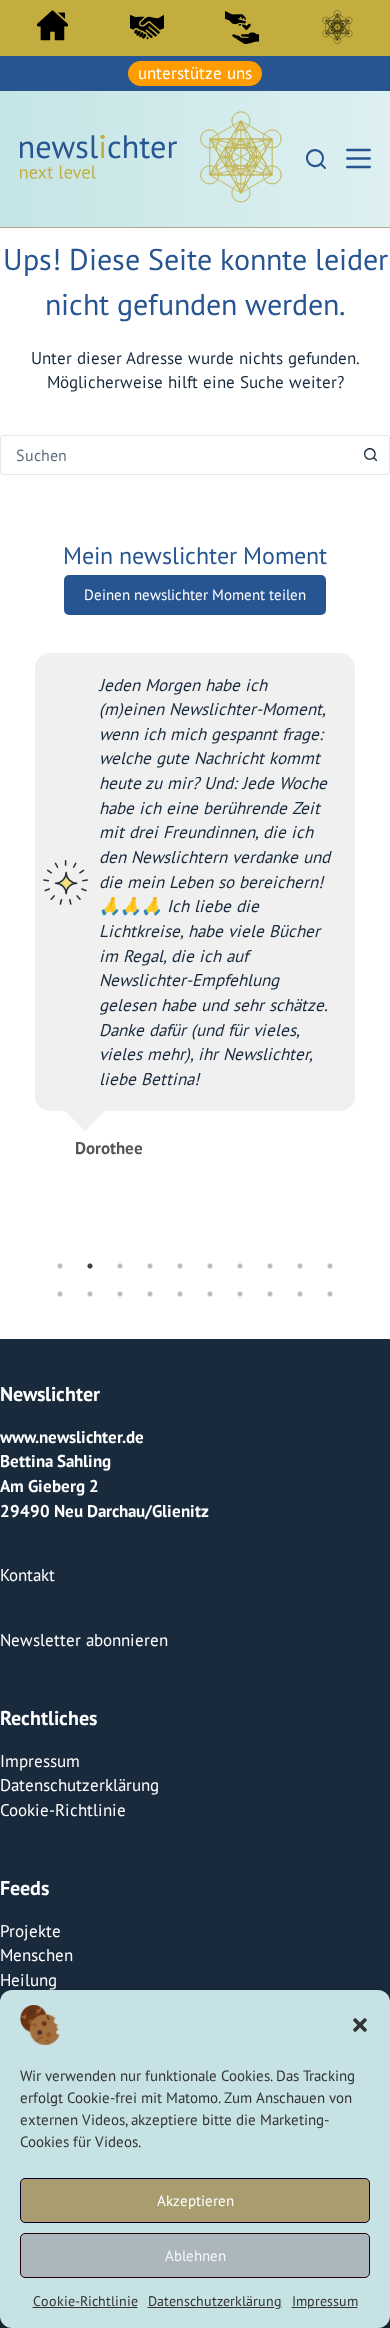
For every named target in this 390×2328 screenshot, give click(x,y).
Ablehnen (195, 2255)
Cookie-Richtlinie (85, 2301)
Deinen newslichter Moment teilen (195, 594)
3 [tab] (120, 1266)
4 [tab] (150, 1266)
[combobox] (176, 455)
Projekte (30, 1931)
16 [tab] (210, 1294)
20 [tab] (330, 1294)
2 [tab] (90, 1266)
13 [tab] (120, 1294)
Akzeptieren (195, 2200)
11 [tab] (60, 1294)
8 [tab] (270, 1266)
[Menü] (358, 158)
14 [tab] (150, 1294)
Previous (20, 956)
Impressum (325, 2301)
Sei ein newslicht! (242, 27)
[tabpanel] (195, 897)
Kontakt (27, 1575)
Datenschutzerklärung (215, 2301)
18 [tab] (270, 1294)
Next (370, 956)
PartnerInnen (147, 27)
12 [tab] (90, 1294)
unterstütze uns (195, 73)
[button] (360, 2025)
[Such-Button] (370, 455)
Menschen (36, 1955)
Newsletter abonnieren (84, 1640)
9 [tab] (300, 1266)
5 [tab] (180, 1266)
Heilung (28, 1980)
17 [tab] (240, 1294)
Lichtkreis (337, 27)
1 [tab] (60, 1266)
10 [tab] (330, 1266)
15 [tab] (180, 1294)
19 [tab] (300, 1294)
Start (52, 25)
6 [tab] (210, 1266)
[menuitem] (52, 30)
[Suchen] (316, 159)
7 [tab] (240, 1266)
